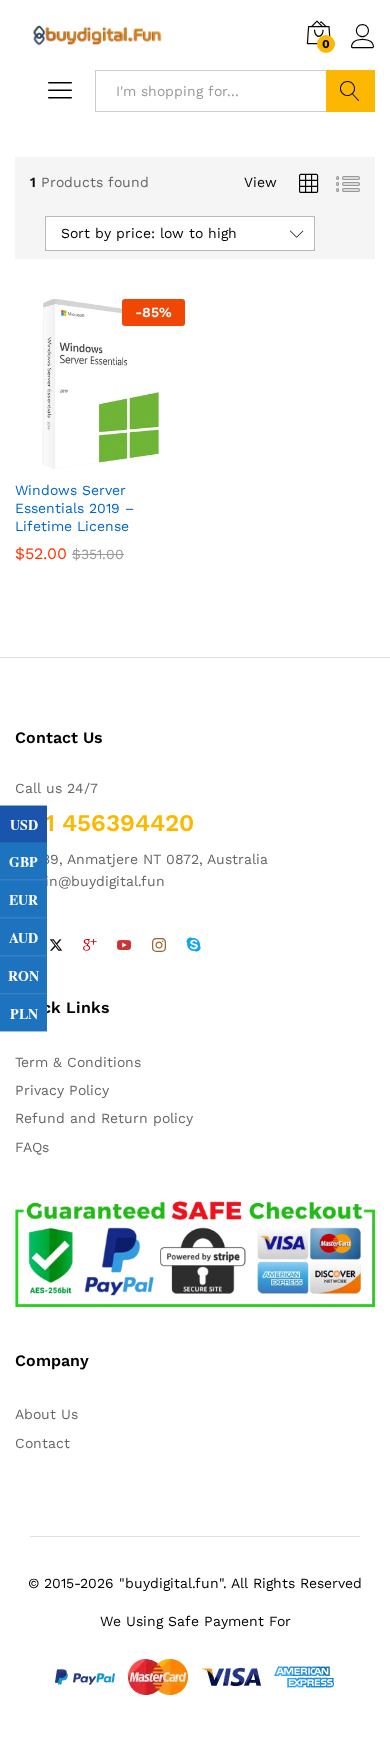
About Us (46, 1414)
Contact (42, 1443)
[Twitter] (56, 946)
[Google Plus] (90, 946)
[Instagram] (159, 946)
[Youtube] (124, 946)
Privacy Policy (62, 1090)
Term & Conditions (78, 1062)
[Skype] (194, 946)
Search (350, 91)
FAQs (32, 1147)
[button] (97, 457)
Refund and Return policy (104, 1118)
